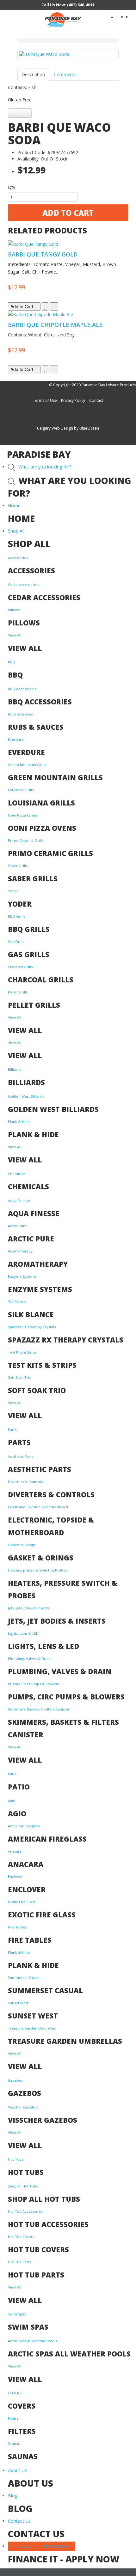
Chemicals (17, 1174)
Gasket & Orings (22, 1545)
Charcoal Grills (20, 967)
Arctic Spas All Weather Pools (32, 2341)
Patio (12, 1774)
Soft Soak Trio (20, 1377)
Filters (13, 2418)
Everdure (16, 739)
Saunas (14, 2443)
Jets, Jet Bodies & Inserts (28, 1608)
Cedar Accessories (23, 585)
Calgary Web (48, 428)
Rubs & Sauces (20, 714)
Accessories (18, 558)
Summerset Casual (24, 1978)
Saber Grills (18, 866)
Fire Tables (17, 1927)
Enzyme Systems (22, 1276)
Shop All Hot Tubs (23, 2186)
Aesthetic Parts (21, 1456)
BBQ (12, 662)
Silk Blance (17, 1302)
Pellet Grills (18, 992)
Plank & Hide (19, 1122)
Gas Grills (16, 941)
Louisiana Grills (21, 790)
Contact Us (19, 2521)
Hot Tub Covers (21, 2237)
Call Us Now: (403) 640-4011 (68, 5)
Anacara (15, 1851)
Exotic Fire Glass (22, 1902)
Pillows (14, 610)
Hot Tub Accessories (25, 2211)
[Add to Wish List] (13, 113)
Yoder (13, 891)
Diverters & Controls (25, 1482)
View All (15, 635)
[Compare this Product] (25, 113)
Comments (65, 74)
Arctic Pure (17, 1226)
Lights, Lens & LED (23, 1633)
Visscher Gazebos (23, 2107)
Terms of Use (45, 400)
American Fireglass (24, 1826)
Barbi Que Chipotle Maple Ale (55, 325)
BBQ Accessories (22, 689)
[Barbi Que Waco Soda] (68, 54)
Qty (12, 187)
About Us (17, 2470)
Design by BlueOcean (80, 428)
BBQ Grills (16, 916)
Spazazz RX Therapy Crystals (32, 1327)
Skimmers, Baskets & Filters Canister (39, 1709)
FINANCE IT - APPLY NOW (41, 2546)
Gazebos (15, 2080)
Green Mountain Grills (27, 765)
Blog (13, 2496)
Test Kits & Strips (22, 1352)
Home (14, 506)
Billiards (15, 1069)
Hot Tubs (15, 2159)
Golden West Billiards (26, 1096)
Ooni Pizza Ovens (23, 815)
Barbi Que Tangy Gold (43, 254)
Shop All (16, 531)
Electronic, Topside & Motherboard (38, 1507)
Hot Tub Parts (19, 2262)
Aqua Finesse (19, 1201)
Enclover (15, 1876)
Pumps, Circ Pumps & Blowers (34, 1684)
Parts (12, 1430)
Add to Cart (68, 213)
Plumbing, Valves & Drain (29, 1659)
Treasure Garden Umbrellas (32, 2028)
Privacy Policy (73, 400)
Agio (12, 1801)
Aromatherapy (20, 1251)
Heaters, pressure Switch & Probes (37, 1570)
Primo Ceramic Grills (26, 840)
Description (33, 74)
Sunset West (18, 2003)
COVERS (15, 2393)
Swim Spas (17, 2314)
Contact (96, 400)
